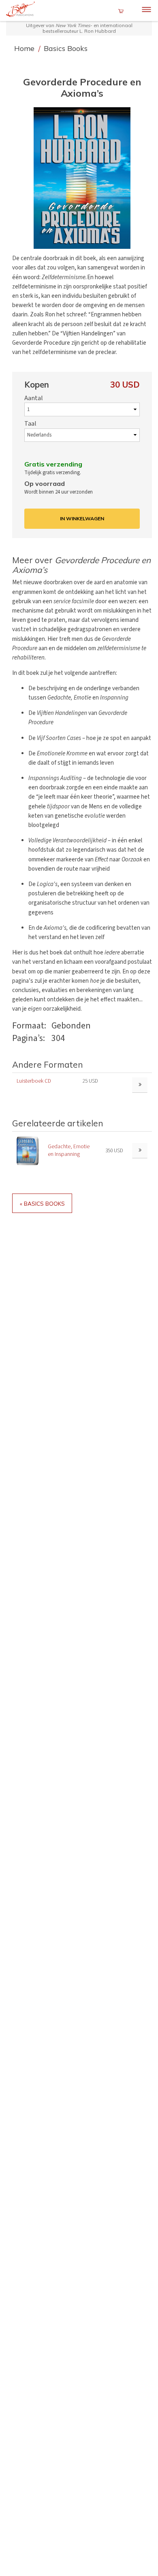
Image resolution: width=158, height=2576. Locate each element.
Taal (30, 424)
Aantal (34, 398)
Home (25, 48)
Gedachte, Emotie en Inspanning (69, 1150)
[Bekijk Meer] (140, 1151)
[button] (82, 178)
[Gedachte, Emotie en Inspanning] (28, 1150)
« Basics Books (42, 1203)
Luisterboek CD (34, 1081)
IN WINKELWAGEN (82, 518)
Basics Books (66, 48)
